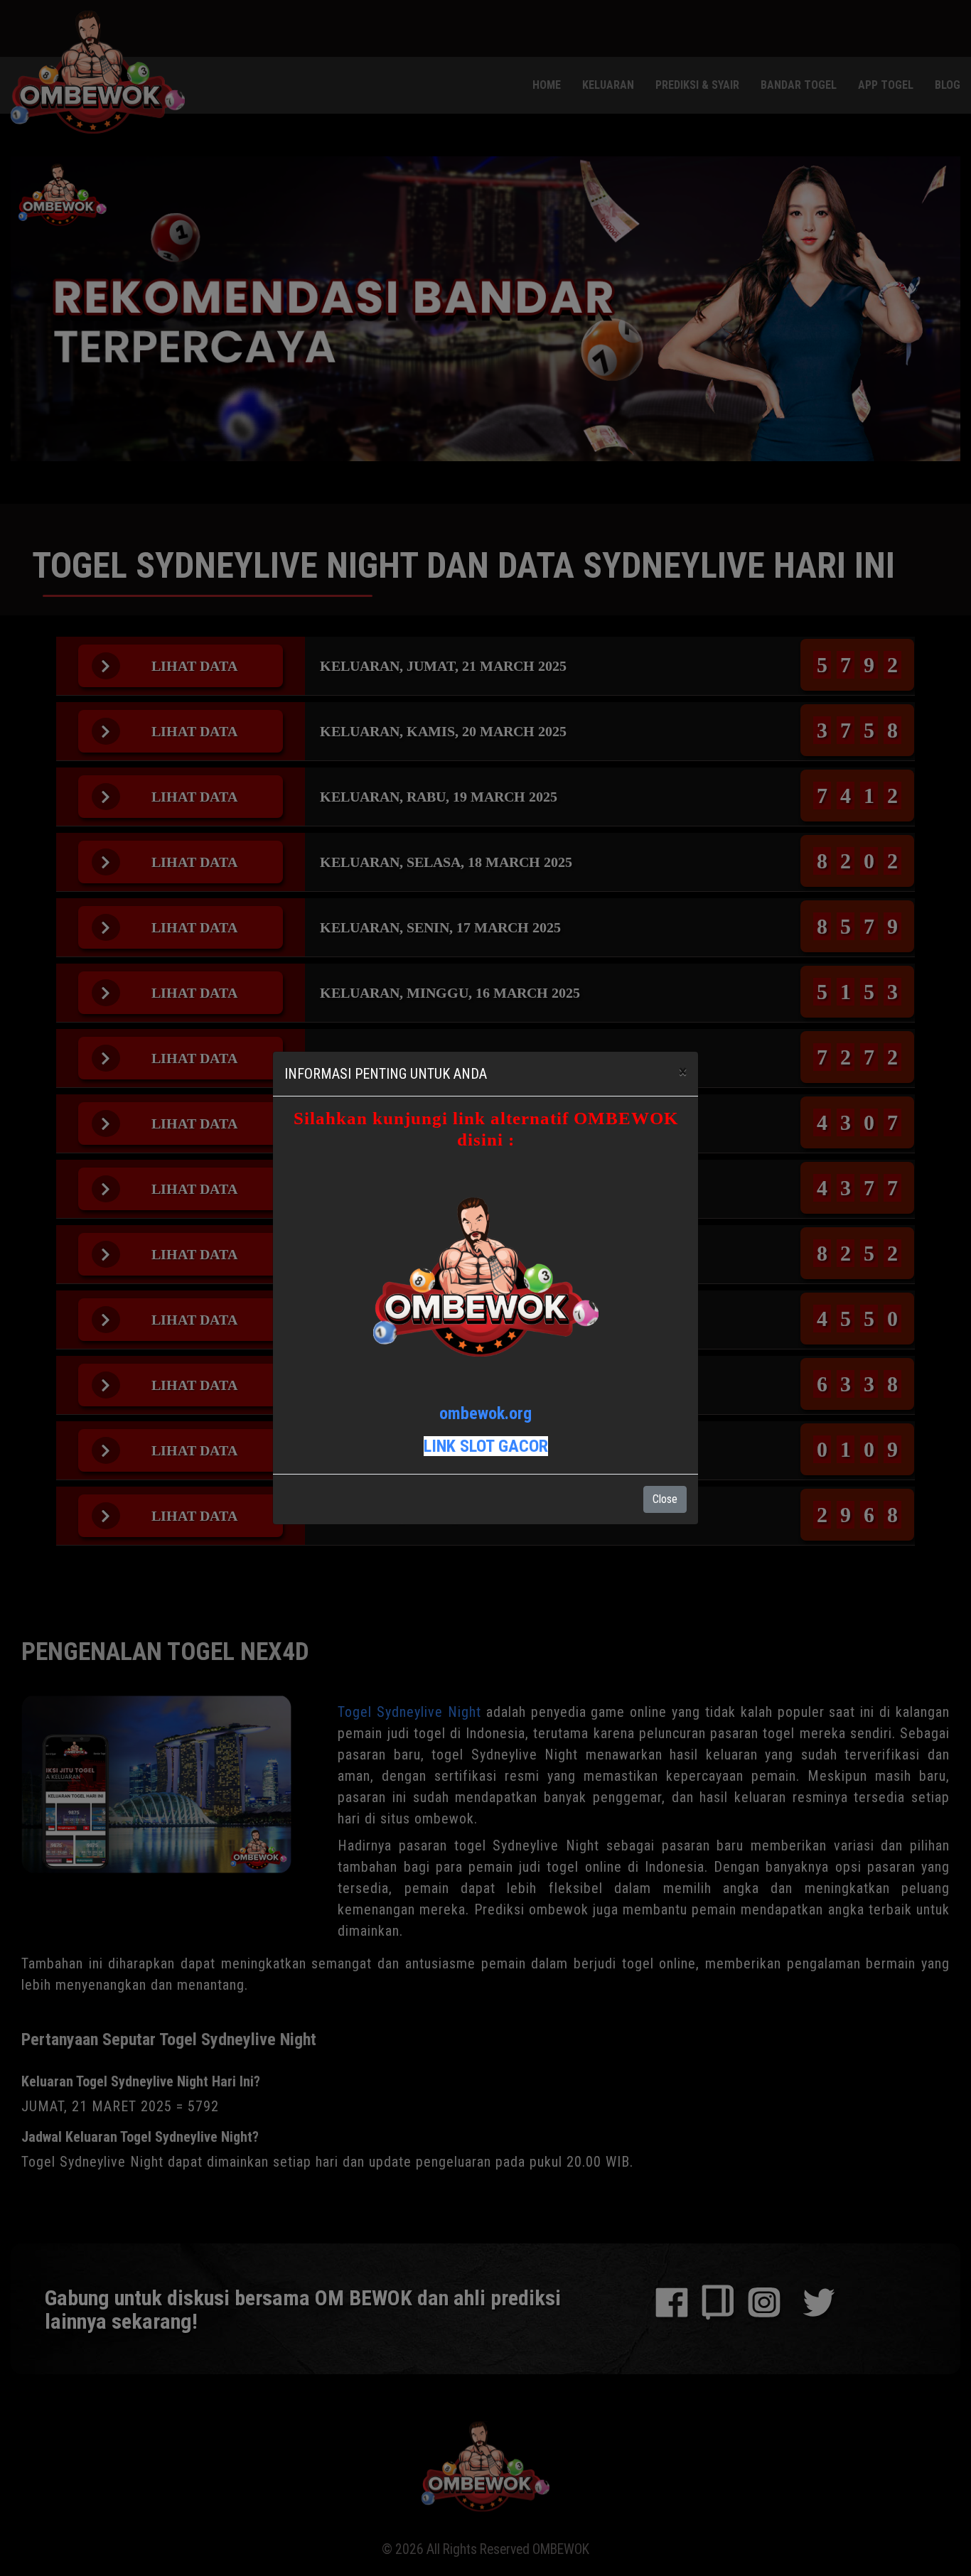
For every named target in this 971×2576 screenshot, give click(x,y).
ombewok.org (485, 1413)
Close (665, 1499)
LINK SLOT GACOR (486, 1446)
